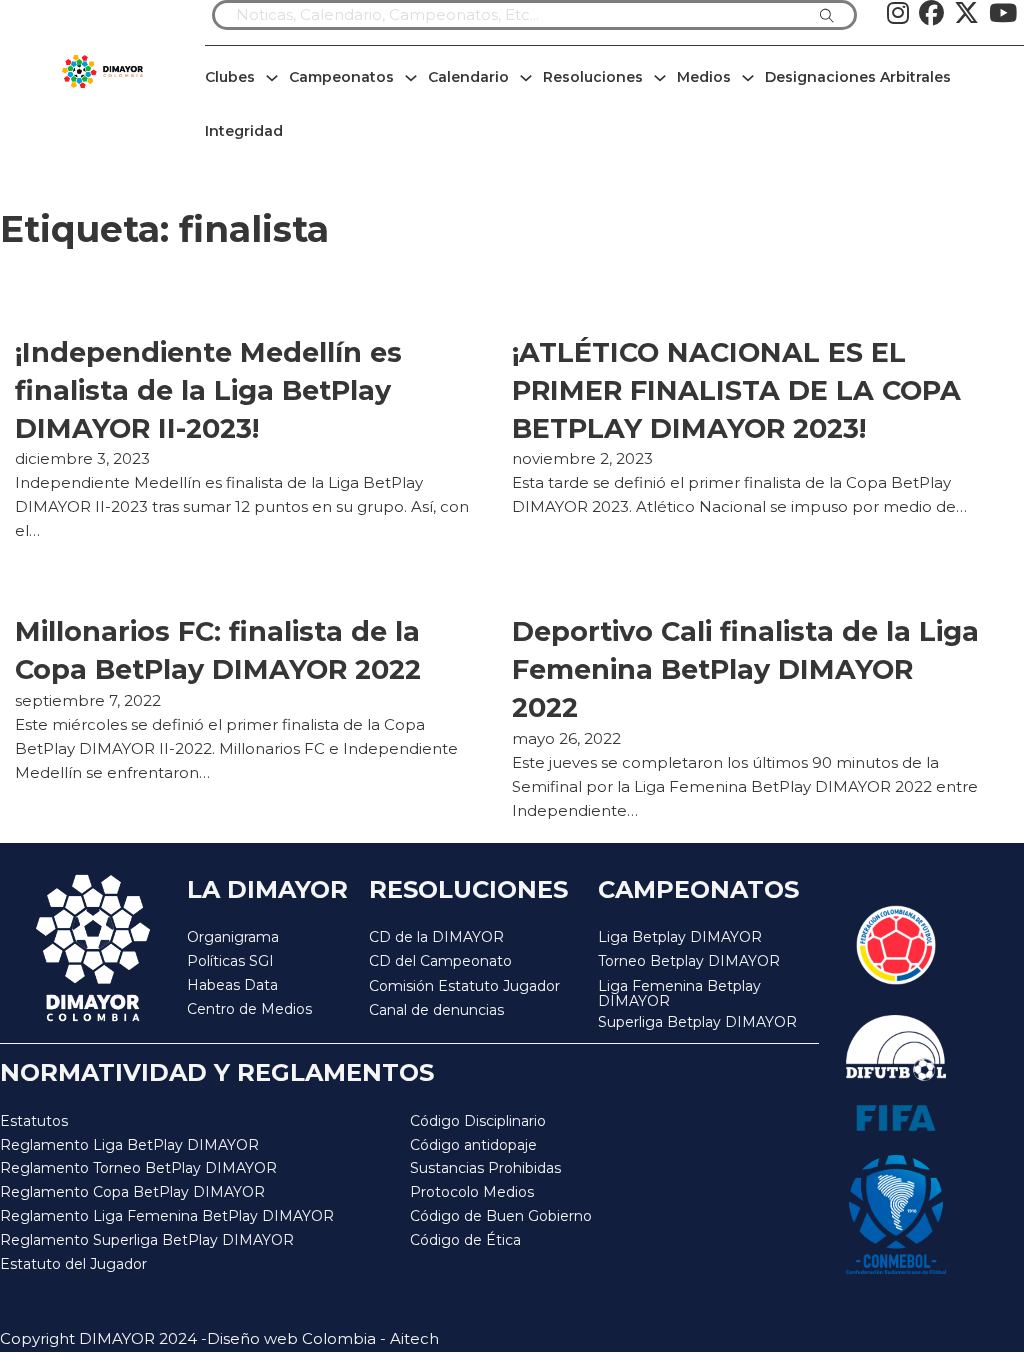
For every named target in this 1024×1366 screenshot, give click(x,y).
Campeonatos (341, 77)
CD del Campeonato (440, 961)
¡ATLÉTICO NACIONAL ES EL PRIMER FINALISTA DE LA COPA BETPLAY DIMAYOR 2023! (736, 390)
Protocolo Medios (472, 1192)
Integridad (244, 131)
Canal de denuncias (436, 1010)
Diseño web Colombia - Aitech (323, 1338)
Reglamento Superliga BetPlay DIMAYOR (147, 1240)
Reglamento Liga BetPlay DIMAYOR (129, 1145)
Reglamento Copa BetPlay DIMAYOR (132, 1192)
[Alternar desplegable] (272, 78)
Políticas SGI (230, 961)
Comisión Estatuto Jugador (464, 986)
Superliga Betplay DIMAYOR (697, 1022)
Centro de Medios (249, 1009)
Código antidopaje (473, 1145)
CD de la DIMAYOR (436, 937)
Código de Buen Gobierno (501, 1216)
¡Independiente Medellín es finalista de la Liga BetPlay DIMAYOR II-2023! (208, 390)
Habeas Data (232, 985)
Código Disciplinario (478, 1121)
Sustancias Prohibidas (485, 1168)
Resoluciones (593, 77)
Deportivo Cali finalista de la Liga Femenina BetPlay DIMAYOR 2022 (745, 669)
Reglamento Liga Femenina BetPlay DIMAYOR (167, 1216)
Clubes (230, 77)
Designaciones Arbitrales (858, 77)
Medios (704, 77)
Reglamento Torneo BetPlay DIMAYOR (138, 1168)
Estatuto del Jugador (73, 1264)
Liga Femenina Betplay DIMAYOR (679, 994)
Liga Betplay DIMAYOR (680, 937)
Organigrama (233, 937)
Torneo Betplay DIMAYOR (689, 961)
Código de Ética (465, 1240)
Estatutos (34, 1121)
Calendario (468, 77)
